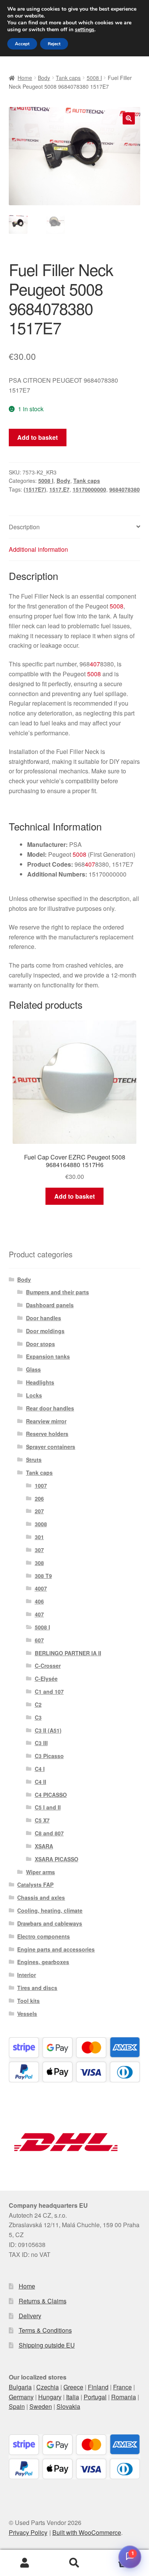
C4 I (40, 1769)
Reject (54, 44)
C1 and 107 (49, 1691)
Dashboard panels (50, 1305)
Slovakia (68, 2406)
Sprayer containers (51, 1447)
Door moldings (45, 1331)
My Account (25, 2563)
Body (44, 78)
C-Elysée (46, 1678)
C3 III (41, 1743)
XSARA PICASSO (57, 1859)
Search (74, 2563)
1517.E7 (59, 489)
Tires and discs (37, 1988)
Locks (34, 1395)
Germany (21, 2397)
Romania (124, 2397)
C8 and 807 (49, 1833)
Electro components (44, 1936)
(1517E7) (35, 489)
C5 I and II (48, 1807)
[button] (129, 118)
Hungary (50, 2397)
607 (39, 1640)
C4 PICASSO (51, 1795)
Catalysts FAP (35, 1884)
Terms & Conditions (45, 2330)
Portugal (95, 2397)
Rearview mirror (46, 1421)
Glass (33, 1369)
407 (95, 664)
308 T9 (43, 1576)
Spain (17, 2406)
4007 (41, 1588)
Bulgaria (20, 2387)
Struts (34, 1460)
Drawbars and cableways (50, 1923)
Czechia (48, 2387)
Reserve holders (47, 1434)
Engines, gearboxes (43, 1962)
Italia (73, 2397)
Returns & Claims (43, 2301)
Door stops (40, 1344)
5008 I (94, 78)
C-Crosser (48, 1666)
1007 (41, 1485)
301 (39, 1537)
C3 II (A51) (48, 1730)
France (122, 2387)
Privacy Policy (28, 2532)
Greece (73, 2387)
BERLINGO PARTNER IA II (68, 1653)
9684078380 (125, 489)
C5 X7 (42, 1820)
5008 (117, 606)
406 (39, 1601)
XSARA (44, 1846)
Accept (22, 44)
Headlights (40, 1382)
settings (85, 30)
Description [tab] (24, 527)
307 (39, 1550)
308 (39, 1563)
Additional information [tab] (38, 549)
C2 (38, 1704)
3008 (41, 1524)
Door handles (44, 1318)
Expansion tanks (48, 1356)
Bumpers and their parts (57, 1292)
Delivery (30, 2316)
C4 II (40, 1782)
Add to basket (37, 437)
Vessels (27, 2014)
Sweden (41, 2406)
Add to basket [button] (74, 1196)
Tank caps (68, 78)
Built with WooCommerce (87, 2532)
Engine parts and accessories (56, 1949)
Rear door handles (50, 1408)
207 (39, 1511)
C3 (38, 1717)
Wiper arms (40, 1872)
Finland (98, 2387)
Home (25, 78)
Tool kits (28, 2001)
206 (39, 1498)
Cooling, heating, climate (50, 1910)
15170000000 (89, 489)
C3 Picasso (49, 1756)
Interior (27, 1975)
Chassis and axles (41, 1897)
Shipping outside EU (47, 2345)
